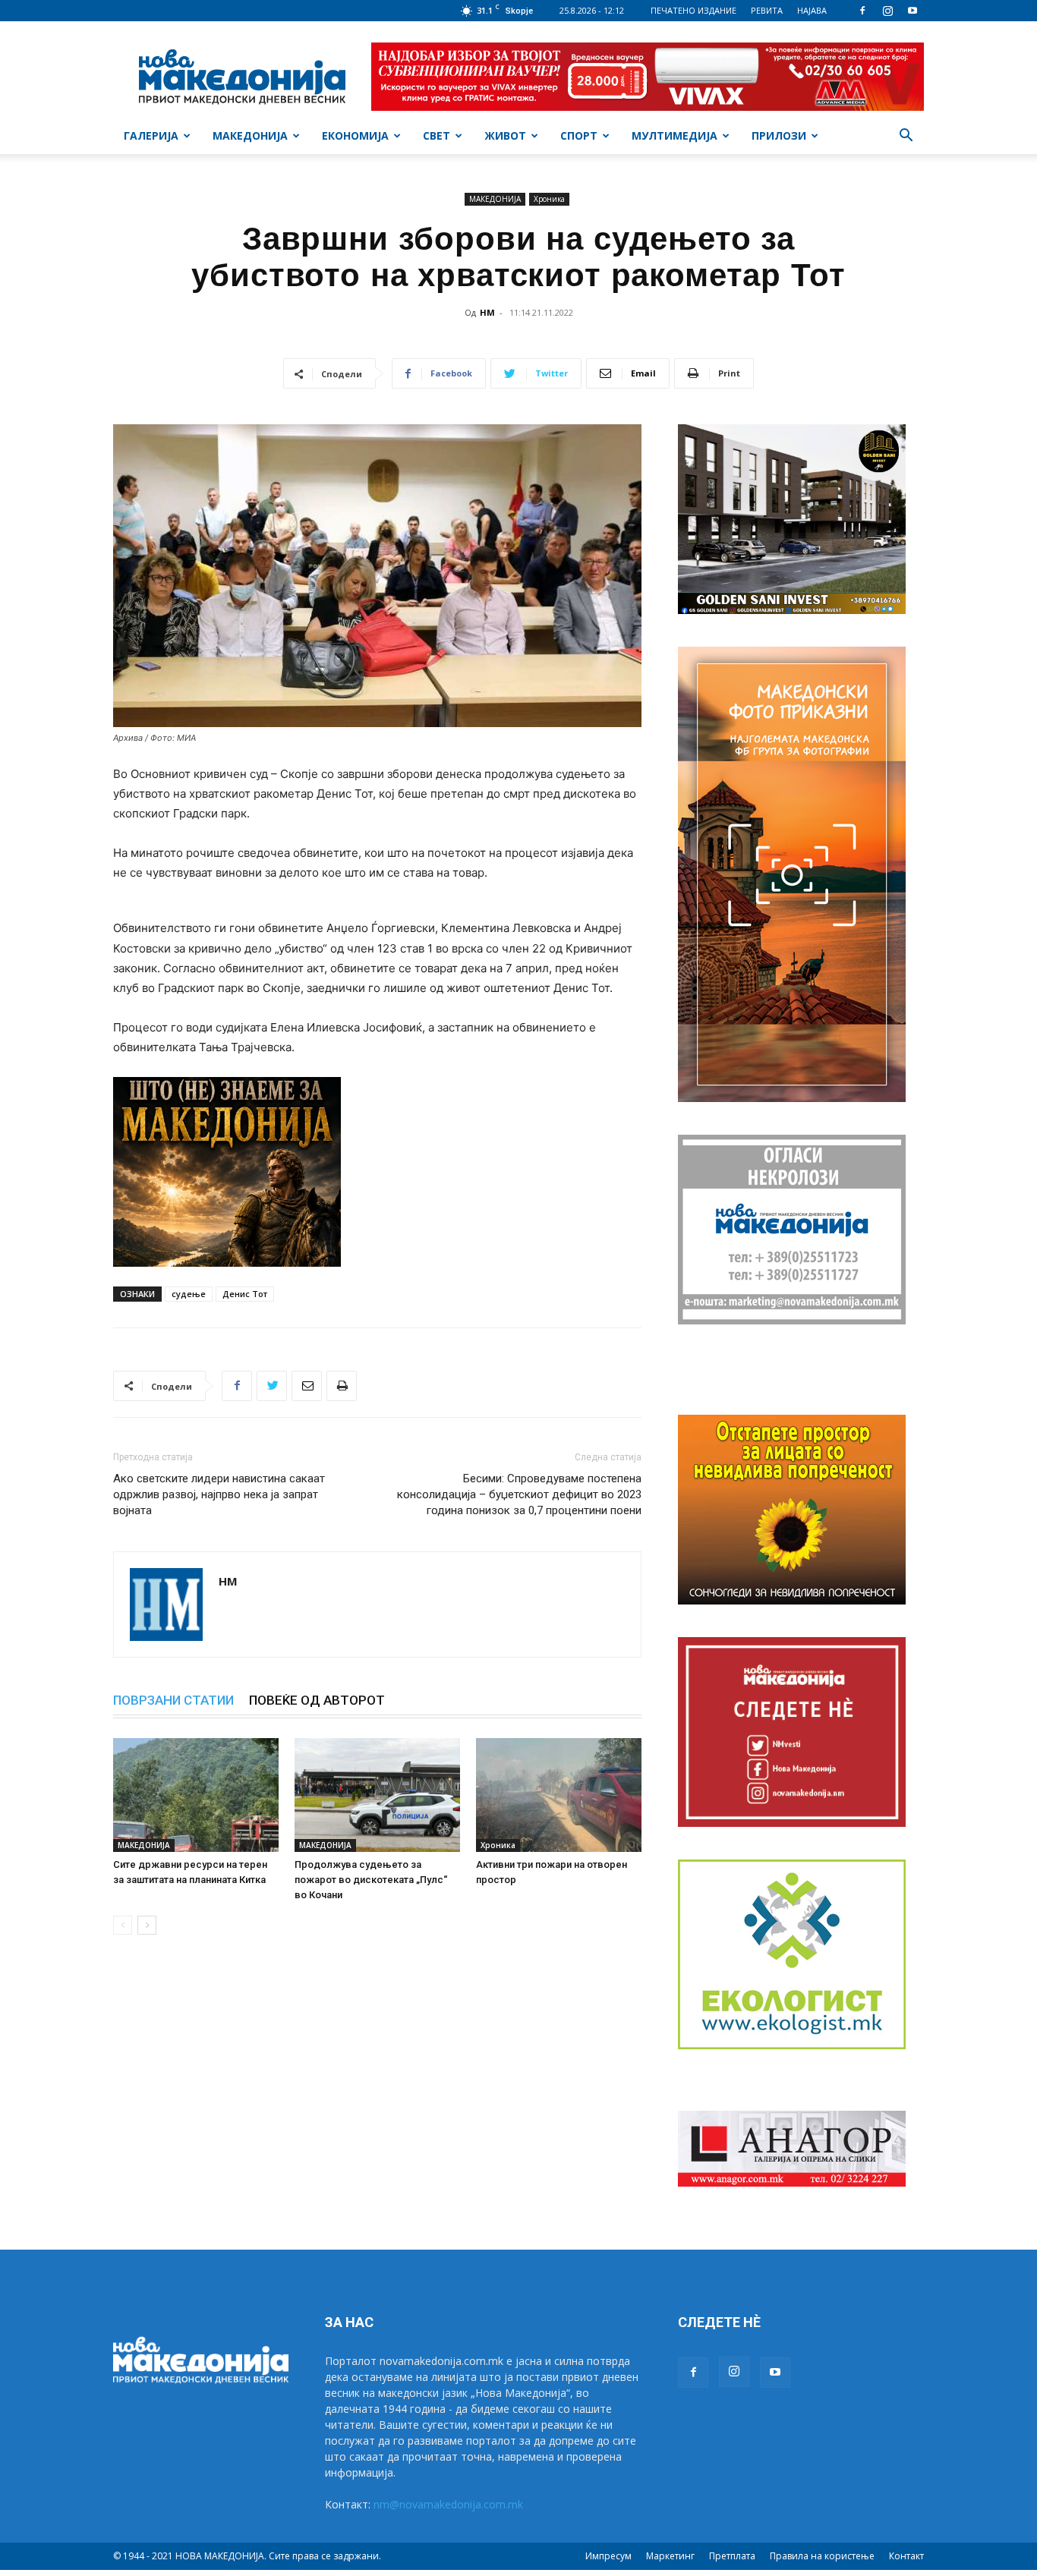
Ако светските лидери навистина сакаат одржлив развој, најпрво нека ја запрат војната (219, 1494)
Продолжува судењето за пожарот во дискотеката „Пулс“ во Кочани (371, 1880)
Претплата (732, 2556)
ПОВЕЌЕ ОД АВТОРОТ (317, 1700)
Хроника (549, 199)
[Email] (307, 1386)
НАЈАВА (812, 10)
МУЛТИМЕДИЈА (675, 135)
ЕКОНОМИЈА (355, 135)
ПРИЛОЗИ (779, 135)
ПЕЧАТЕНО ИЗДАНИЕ (693, 10)
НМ (487, 312)
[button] (906, 137)
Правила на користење (822, 2556)
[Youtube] (912, 11)
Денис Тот (245, 1294)
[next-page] (147, 1925)
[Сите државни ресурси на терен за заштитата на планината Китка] (196, 1795)
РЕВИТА (767, 10)
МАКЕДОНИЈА (250, 135)
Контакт (906, 2556)
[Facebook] (862, 11)
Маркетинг (670, 2556)
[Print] (342, 1386)
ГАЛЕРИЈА (151, 135)
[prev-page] (123, 1925)
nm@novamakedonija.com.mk (448, 2504)
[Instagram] (887, 11)
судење (189, 1294)
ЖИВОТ (505, 135)
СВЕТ (437, 135)
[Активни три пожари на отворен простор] (559, 1795)
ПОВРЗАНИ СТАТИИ (173, 1700)
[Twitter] (272, 1386)
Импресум (608, 2556)
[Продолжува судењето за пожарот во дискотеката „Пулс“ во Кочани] (377, 1795)
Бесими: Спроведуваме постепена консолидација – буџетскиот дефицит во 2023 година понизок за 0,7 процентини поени (519, 1494)
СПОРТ (579, 135)
